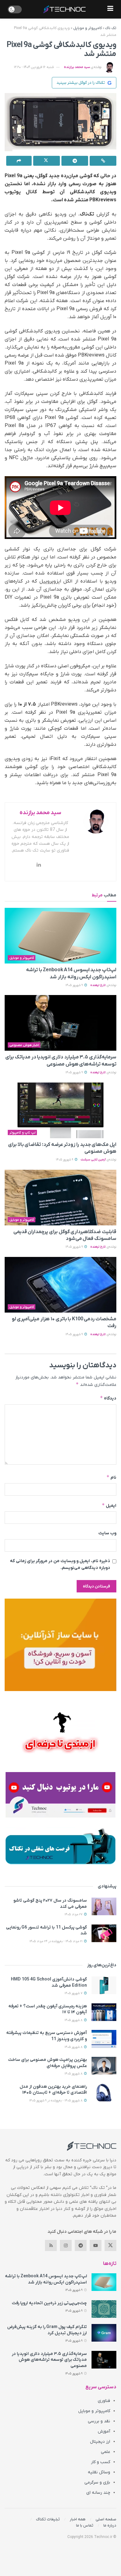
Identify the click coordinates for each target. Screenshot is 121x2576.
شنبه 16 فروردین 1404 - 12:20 (34, 67)
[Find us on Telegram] (81, 2245)
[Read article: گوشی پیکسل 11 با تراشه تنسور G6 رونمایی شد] (104, 1933)
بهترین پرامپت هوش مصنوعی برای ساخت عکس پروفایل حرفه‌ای (47, 2063)
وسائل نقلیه (99, 2472)
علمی (105, 2452)
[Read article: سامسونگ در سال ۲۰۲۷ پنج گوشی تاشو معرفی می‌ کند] (104, 1906)
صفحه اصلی (106, 2519)
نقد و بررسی (99, 2421)
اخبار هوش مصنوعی (24, 1045)
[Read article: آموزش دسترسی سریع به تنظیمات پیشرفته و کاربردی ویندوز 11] (104, 2039)
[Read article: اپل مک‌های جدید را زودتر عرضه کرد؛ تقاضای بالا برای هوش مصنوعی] (60, 1110)
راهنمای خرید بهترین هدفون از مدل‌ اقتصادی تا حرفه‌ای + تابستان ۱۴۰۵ (53, 2090)
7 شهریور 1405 (74, 1993)
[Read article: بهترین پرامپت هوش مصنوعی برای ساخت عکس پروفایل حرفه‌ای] (104, 2066)
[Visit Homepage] (65, 9)
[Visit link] (60, 1645)
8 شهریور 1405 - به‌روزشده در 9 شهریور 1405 (56, 2101)
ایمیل (109, 1505)
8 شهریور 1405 (74, 2020)
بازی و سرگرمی (97, 2482)
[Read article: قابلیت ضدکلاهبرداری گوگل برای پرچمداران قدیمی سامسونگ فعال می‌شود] (60, 1198)
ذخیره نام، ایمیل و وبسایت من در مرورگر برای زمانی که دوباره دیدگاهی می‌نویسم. (60, 1564)
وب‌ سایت (107, 1533)
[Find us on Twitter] (110, 2245)
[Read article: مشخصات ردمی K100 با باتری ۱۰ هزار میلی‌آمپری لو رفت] (60, 1285)
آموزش (104, 2431)
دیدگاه (108, 1398)
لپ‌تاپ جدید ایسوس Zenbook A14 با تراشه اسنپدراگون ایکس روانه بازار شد (46, 2279)
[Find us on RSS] (51, 2245)
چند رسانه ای (98, 2493)
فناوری (104, 2401)
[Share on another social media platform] (19, 161)
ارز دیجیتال (100, 2442)
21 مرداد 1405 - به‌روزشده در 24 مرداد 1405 (56, 1941)
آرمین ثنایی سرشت (93, 1160)
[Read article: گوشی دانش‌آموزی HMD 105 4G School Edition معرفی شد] (104, 1985)
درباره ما (110, 2525)
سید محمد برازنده (77, 67)
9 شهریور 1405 (75, 985)
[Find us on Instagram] (66, 2245)
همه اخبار (78, 2519)
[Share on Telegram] (75, 161)
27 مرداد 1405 (74, 1914)
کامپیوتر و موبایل (87, 28)
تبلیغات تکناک (48, 2519)
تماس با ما (85, 2525)
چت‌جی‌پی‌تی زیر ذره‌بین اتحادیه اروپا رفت (49, 2303)
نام (111, 1477)
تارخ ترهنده (98, 985)
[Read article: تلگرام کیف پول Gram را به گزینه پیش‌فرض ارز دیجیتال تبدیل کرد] (104, 2333)
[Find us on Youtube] (96, 2245)
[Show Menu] (110, 9)
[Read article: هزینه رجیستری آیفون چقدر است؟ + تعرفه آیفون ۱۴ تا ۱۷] (104, 2012)
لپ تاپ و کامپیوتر (22, 1133)
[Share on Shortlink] (103, 161)
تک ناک (111, 28)
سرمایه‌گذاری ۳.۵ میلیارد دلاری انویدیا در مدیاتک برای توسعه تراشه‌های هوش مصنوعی (49, 2360)
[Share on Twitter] (47, 161)
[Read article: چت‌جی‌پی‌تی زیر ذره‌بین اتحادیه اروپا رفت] (104, 2309)
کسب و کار (101, 2462)
